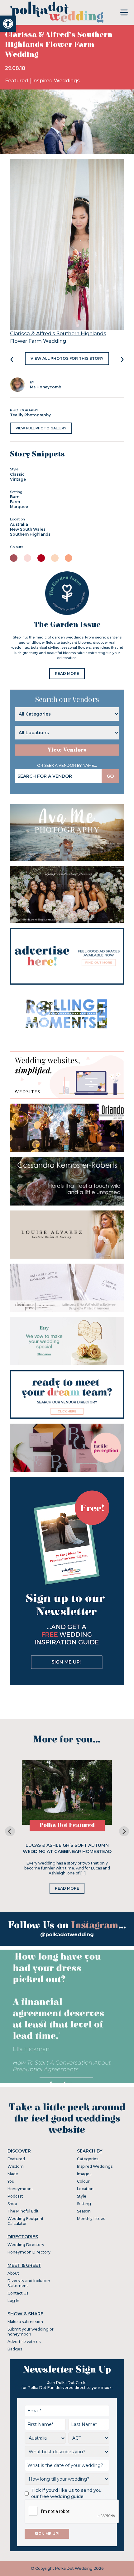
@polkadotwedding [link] (67, 1935)
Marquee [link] (19, 507)
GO (110, 776)
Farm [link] (15, 502)
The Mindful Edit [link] (23, 2211)
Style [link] (82, 2196)
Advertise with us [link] (24, 2342)
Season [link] (84, 2211)
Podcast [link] (15, 2196)
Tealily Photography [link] (30, 415)
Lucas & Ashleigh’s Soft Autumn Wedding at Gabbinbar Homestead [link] (67, 1848)
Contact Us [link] (18, 2293)
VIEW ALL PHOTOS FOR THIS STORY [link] (67, 358)
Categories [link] (88, 2159)
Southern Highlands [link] (30, 534)
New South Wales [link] (28, 529)
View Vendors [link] (67, 750)
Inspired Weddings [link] (56, 81)
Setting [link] (84, 2204)
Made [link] (13, 2174)
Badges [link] (15, 2349)
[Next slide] (124, 1831)
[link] (8, 24)
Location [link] (85, 2189)
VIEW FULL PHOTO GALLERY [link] (41, 428)
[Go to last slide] (10, 1831)
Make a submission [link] (25, 2322)
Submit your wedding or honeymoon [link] (31, 2332)
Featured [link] (17, 81)
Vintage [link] (18, 479)
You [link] (11, 2181)
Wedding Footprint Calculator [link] (26, 2221)
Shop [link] (12, 2204)
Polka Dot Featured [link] (67, 1825)
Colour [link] (83, 2181)
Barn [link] (15, 497)
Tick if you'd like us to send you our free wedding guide (66, 2493)
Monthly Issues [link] (91, 2219)
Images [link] (84, 2174)
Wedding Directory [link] (26, 2245)
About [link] (13, 2273)
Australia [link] (19, 524)
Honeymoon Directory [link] (29, 2252)
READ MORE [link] (67, 673)
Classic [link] (17, 474)
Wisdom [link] (16, 2166)
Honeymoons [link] (20, 2189)
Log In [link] (13, 2301)
